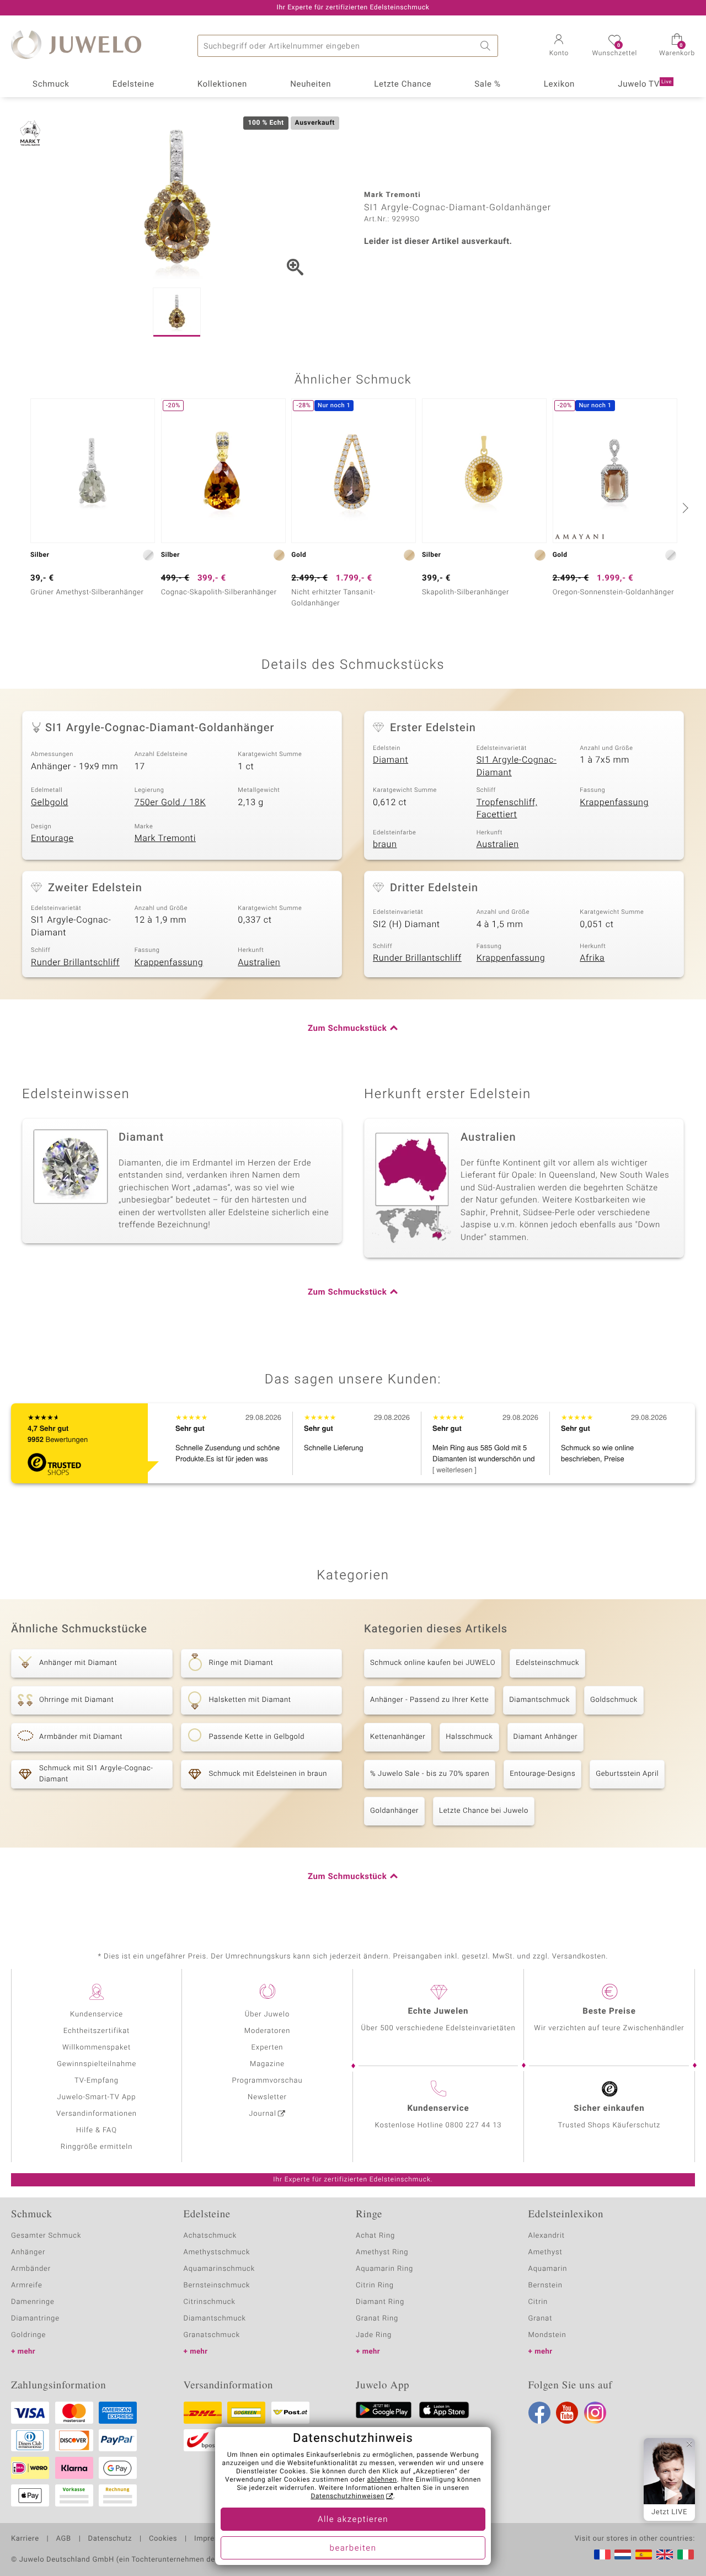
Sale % (487, 84)
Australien (498, 844)
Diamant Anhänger (546, 1737)
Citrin (538, 2302)
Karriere (25, 2539)
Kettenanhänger (398, 1737)
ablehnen (382, 2480)
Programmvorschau (267, 2081)
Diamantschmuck (539, 1700)
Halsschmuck (469, 1737)
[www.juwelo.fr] (602, 2554)
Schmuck (51, 84)
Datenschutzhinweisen (347, 2497)
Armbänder (31, 2269)
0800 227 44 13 (474, 2125)
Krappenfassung (614, 802)
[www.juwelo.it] (686, 2554)
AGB (63, 2539)
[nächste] (684, 508)
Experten (268, 2048)
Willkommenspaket (97, 2048)
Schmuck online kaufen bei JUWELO (433, 1663)
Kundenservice (97, 2015)
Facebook (539, 2413)
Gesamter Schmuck (46, 2236)
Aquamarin (548, 2269)
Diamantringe (35, 2319)
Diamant (391, 760)
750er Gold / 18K (170, 802)
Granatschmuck (212, 2335)
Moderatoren (268, 2031)
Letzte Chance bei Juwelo (484, 1811)
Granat (541, 2319)
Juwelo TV (645, 84)
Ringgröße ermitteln (97, 2147)
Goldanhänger (394, 1811)
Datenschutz (110, 2539)
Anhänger (28, 2252)
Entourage (52, 838)
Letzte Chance (403, 84)
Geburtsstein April (627, 1774)
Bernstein (545, 2285)
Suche (487, 46)
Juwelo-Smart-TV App (97, 2097)
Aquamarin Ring (384, 2269)
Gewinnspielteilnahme (97, 2064)
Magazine (267, 2064)
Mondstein (547, 2335)
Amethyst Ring (382, 2252)
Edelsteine (133, 84)
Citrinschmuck (210, 2302)
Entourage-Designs (542, 1774)
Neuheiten (311, 84)
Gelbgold (50, 802)
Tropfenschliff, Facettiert (507, 809)
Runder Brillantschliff (75, 962)
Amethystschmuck (217, 2252)
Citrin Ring (375, 2285)
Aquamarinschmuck (220, 2269)
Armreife (27, 2285)
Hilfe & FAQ (97, 2130)
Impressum (214, 2539)
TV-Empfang (97, 2081)
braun (385, 844)
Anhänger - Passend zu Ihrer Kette (429, 1700)
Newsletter (267, 2097)
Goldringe (28, 2335)
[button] (559, 46)
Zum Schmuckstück (347, 1029)
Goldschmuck (614, 1700)
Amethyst (545, 2252)
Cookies (163, 2539)
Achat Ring (375, 2236)
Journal (263, 2114)
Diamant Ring (380, 2302)
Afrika (592, 958)
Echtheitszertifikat (97, 2031)
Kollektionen (222, 84)
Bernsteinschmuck (217, 2285)
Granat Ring (377, 2319)
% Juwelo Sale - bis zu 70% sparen (430, 1774)
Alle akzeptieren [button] (353, 2520)
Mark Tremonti (165, 838)
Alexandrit (547, 2236)
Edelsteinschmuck (547, 1663)
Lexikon (559, 84)
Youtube (567, 2413)
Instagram (595, 2413)
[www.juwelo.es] (644, 2554)
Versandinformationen (97, 2114)
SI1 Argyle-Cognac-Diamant (517, 766)
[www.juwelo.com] (665, 2554)
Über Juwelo (267, 2015)
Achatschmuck (210, 2236)
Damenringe (33, 2302)
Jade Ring (374, 2335)
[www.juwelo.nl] (623, 2554)
